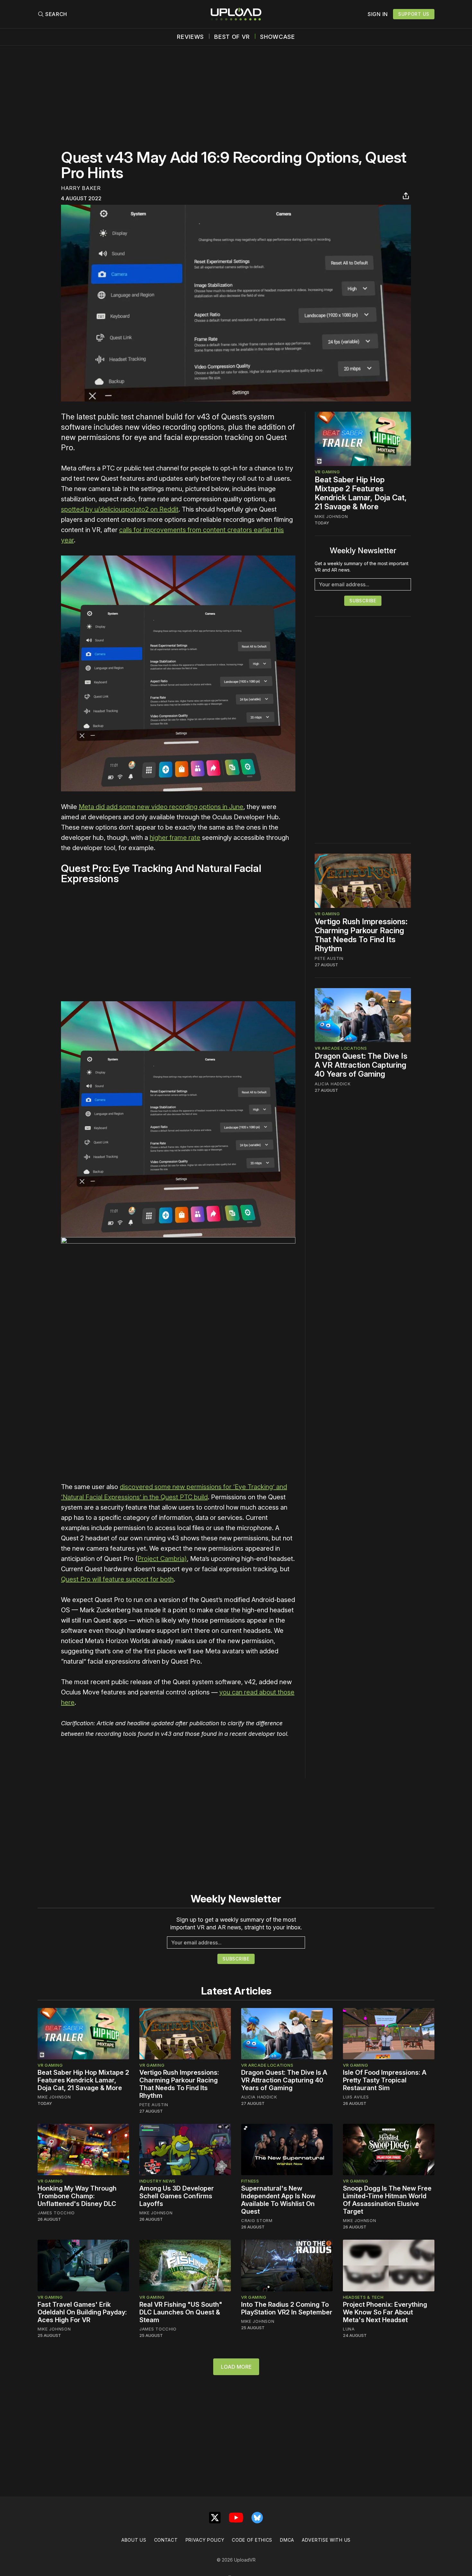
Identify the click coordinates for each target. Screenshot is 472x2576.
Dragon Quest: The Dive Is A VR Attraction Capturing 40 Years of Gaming (361, 1065)
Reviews (190, 37)
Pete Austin (329, 958)
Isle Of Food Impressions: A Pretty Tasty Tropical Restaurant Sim (385, 2080)
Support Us (414, 14)
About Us (134, 2540)
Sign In (378, 14)
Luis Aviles (356, 2097)
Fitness (250, 2181)
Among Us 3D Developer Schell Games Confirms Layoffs (177, 2196)
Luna (349, 2329)
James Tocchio (56, 2213)
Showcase (278, 37)
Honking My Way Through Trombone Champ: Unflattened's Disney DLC (77, 2196)
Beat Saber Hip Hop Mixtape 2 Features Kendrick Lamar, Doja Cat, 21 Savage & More (361, 493)
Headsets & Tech (363, 2297)
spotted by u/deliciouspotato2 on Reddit (120, 509)
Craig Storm (257, 2220)
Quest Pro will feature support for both (117, 1579)
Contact (166, 2540)
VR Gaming (327, 472)
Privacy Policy (205, 2540)
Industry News (157, 2181)
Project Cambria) (162, 1559)
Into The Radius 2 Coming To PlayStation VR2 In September (287, 2308)
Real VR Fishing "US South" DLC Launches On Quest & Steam (181, 2312)
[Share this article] (406, 196)
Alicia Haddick (333, 1083)
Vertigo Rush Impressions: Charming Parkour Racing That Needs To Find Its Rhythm (361, 935)
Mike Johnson (331, 516)
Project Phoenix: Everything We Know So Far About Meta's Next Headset (385, 2312)
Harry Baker (81, 188)
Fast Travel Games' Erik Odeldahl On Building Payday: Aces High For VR (82, 2312)
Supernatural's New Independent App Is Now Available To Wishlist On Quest (278, 2200)
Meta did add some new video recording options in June (161, 807)
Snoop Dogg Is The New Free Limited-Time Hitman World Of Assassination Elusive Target (387, 2200)
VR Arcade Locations (341, 1048)
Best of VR (232, 37)
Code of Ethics (252, 2540)
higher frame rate (175, 838)
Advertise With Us (326, 2540)
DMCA (287, 2540)
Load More (236, 2367)
